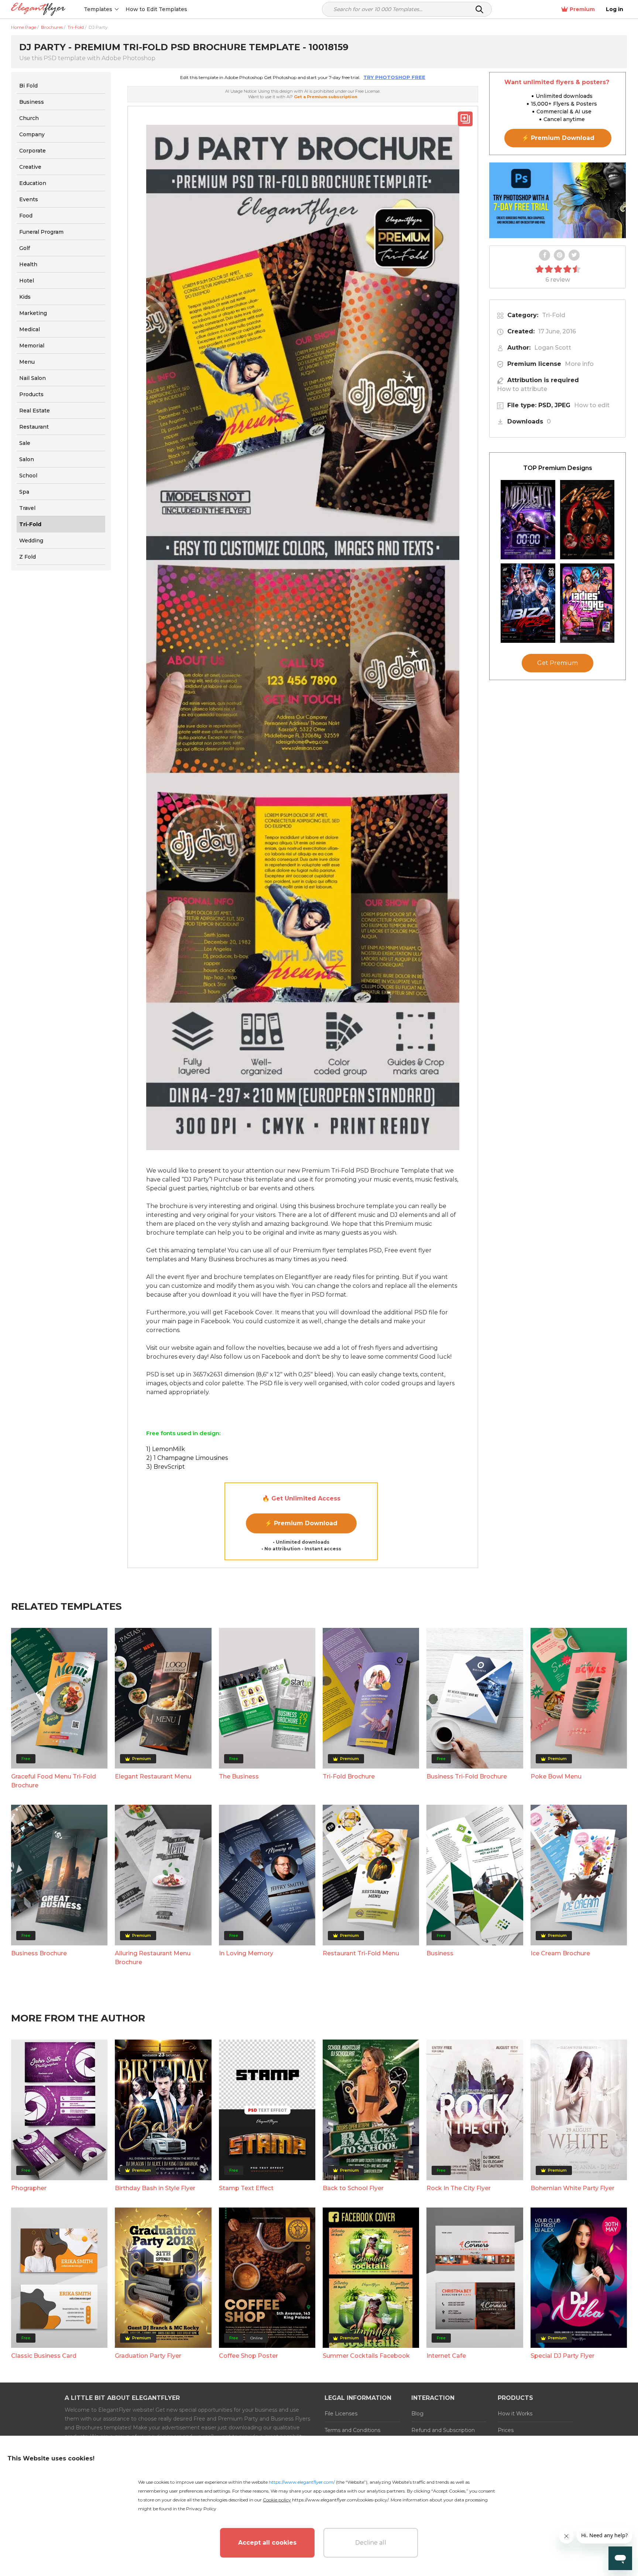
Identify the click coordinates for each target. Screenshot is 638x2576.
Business (440, 1953)
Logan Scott (553, 348)
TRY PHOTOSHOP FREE (394, 77)
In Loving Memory (246, 1953)
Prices (506, 2430)
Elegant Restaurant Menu (153, 1776)
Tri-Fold (554, 315)
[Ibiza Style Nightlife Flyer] (528, 603)
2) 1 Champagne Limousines (187, 1458)
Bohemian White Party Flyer (572, 2188)
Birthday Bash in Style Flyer (155, 2188)
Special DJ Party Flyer (562, 2356)
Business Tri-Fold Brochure (467, 1776)
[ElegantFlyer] (38, 9)
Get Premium (558, 663)
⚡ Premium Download (301, 1523)
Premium (582, 9)
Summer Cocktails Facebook (366, 2356)
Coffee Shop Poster (248, 2356)
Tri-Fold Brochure (349, 1776)
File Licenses (341, 2414)
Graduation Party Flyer (148, 2356)
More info (579, 364)
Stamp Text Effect (246, 2188)
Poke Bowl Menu (556, 1776)
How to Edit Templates (156, 9)
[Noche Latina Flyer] (587, 520)
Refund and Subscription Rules (443, 2435)
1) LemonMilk (166, 1449)
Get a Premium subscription (326, 97)
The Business (239, 1776)
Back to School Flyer (353, 2188)
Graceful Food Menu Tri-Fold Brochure (54, 1781)
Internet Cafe (446, 2356)
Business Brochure (39, 1953)
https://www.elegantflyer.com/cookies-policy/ (340, 2500)
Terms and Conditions (352, 2430)
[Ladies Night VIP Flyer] (587, 603)
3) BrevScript (166, 1467)
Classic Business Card (44, 2356)
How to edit (592, 405)
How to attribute (522, 389)
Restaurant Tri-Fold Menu (361, 1953)
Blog (417, 2414)
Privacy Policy (201, 2509)
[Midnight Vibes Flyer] (528, 520)
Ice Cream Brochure (560, 1953)
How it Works (515, 2414)
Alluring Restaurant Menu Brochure (153, 1958)
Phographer (29, 2188)
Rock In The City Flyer (459, 2188)
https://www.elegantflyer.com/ (302, 2482)
